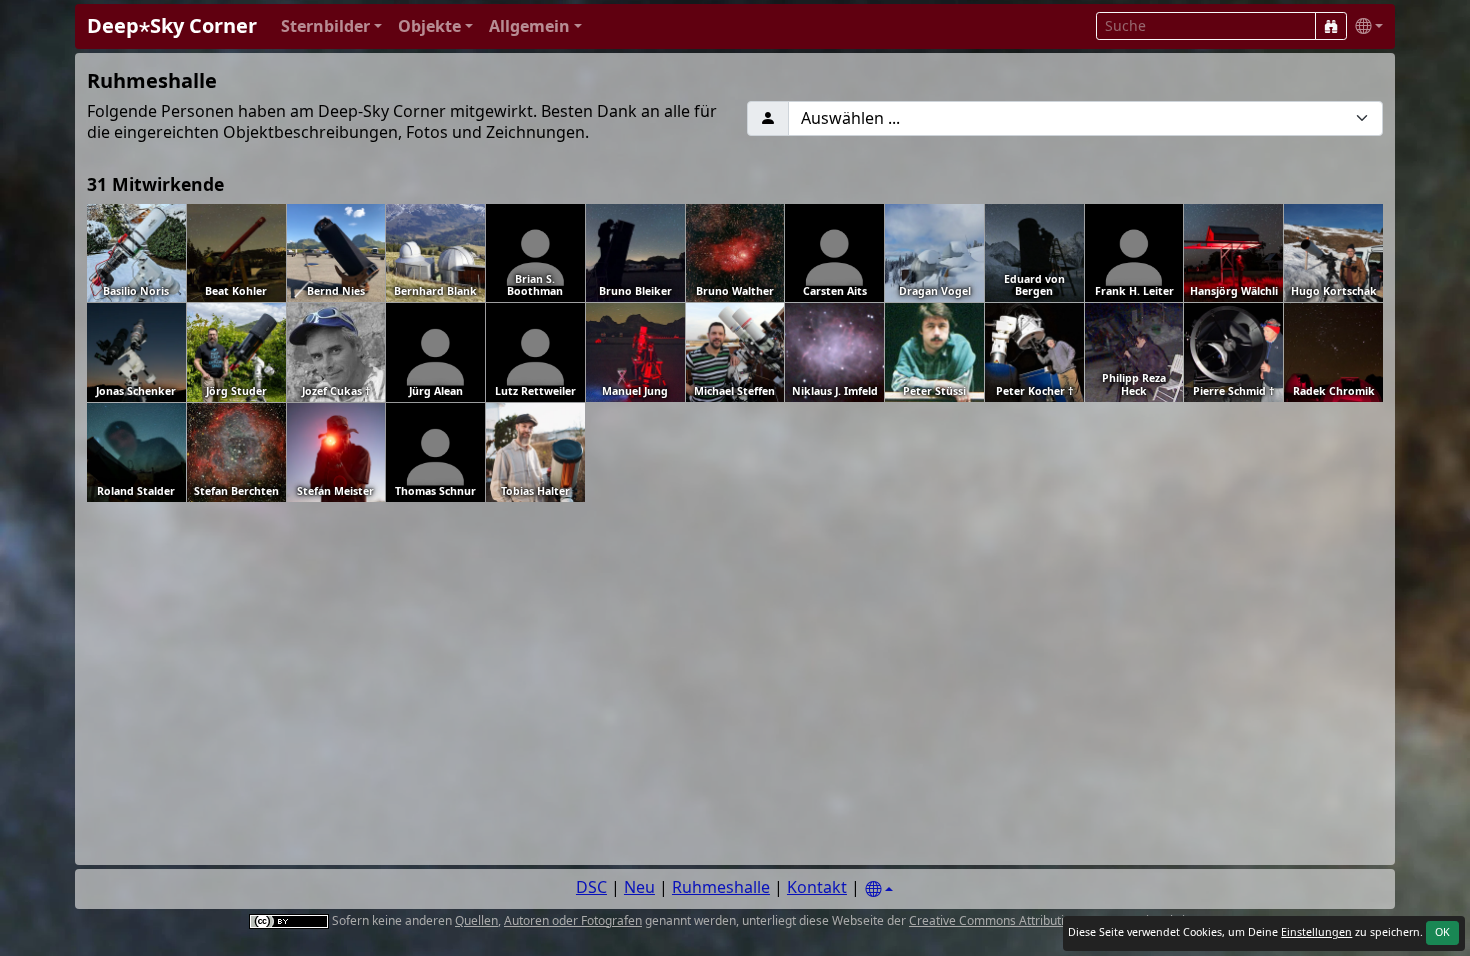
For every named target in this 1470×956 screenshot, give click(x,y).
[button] (331, 26)
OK (1442, 932)
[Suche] (1331, 26)
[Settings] (879, 889)
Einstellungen (1316, 932)
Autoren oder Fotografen (573, 920)
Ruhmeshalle (721, 887)
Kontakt (817, 887)
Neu (639, 887)
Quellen (476, 920)
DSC (591, 887)
